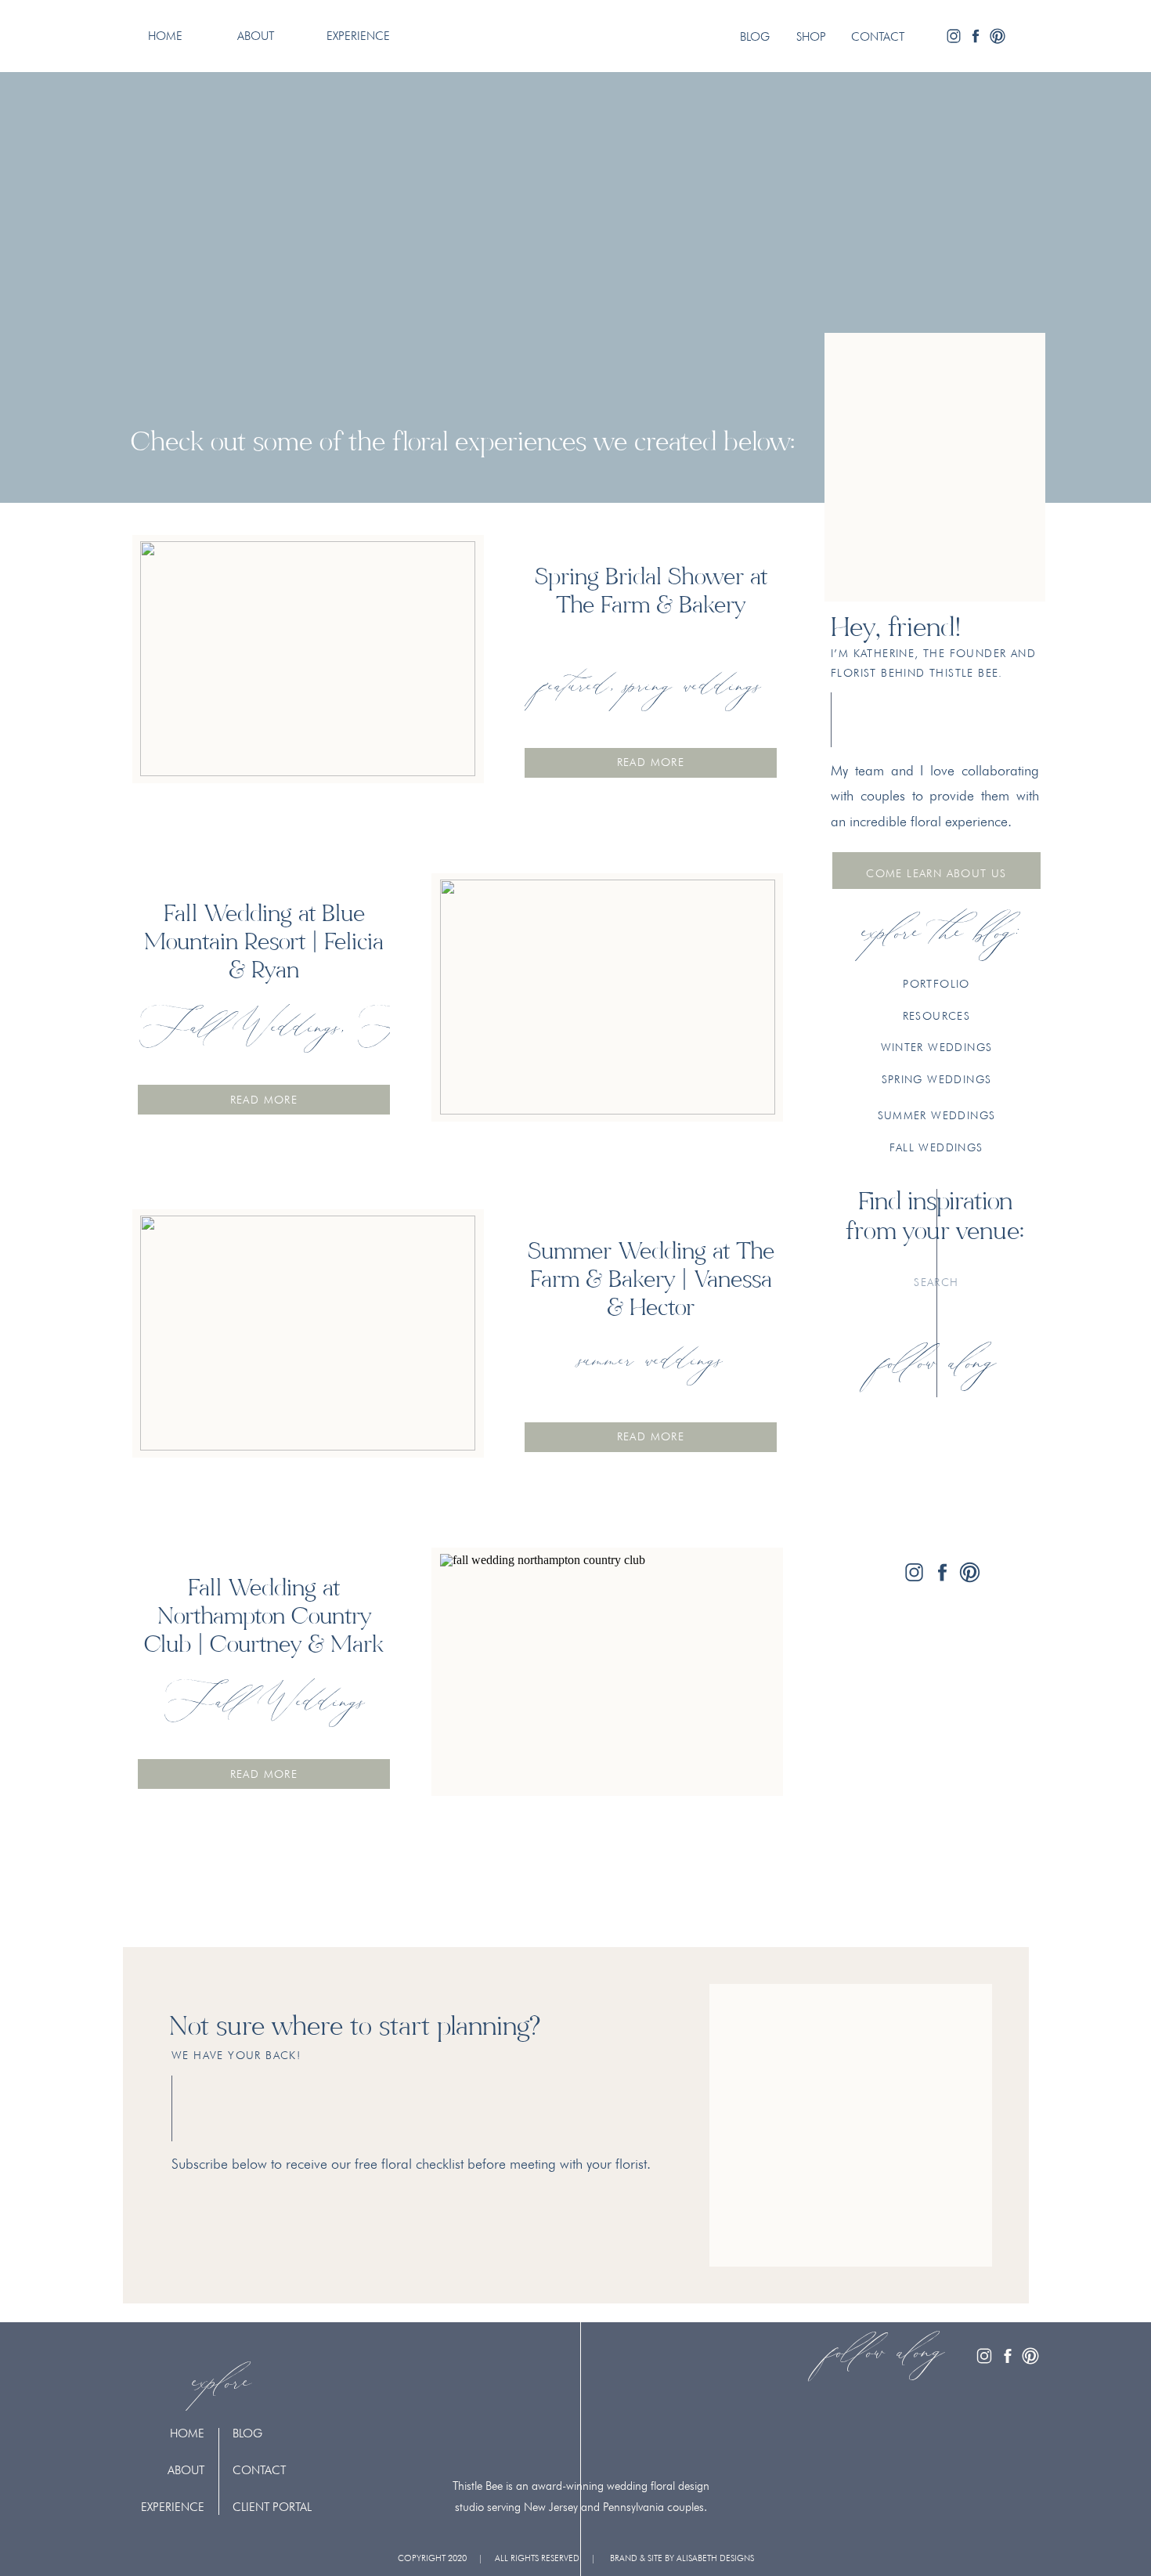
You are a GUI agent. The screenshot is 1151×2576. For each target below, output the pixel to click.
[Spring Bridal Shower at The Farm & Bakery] (308, 659)
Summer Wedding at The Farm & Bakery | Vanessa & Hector (651, 1281)
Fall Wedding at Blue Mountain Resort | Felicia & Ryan (264, 944)
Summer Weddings (651, 1361)
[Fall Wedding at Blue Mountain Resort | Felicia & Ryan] (608, 997)
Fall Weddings (239, 1028)
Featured (575, 687)
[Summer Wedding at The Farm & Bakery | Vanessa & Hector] (308, 1333)
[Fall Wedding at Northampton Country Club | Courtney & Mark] (608, 1671)
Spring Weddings (693, 687)
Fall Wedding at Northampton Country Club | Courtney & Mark (264, 1618)
